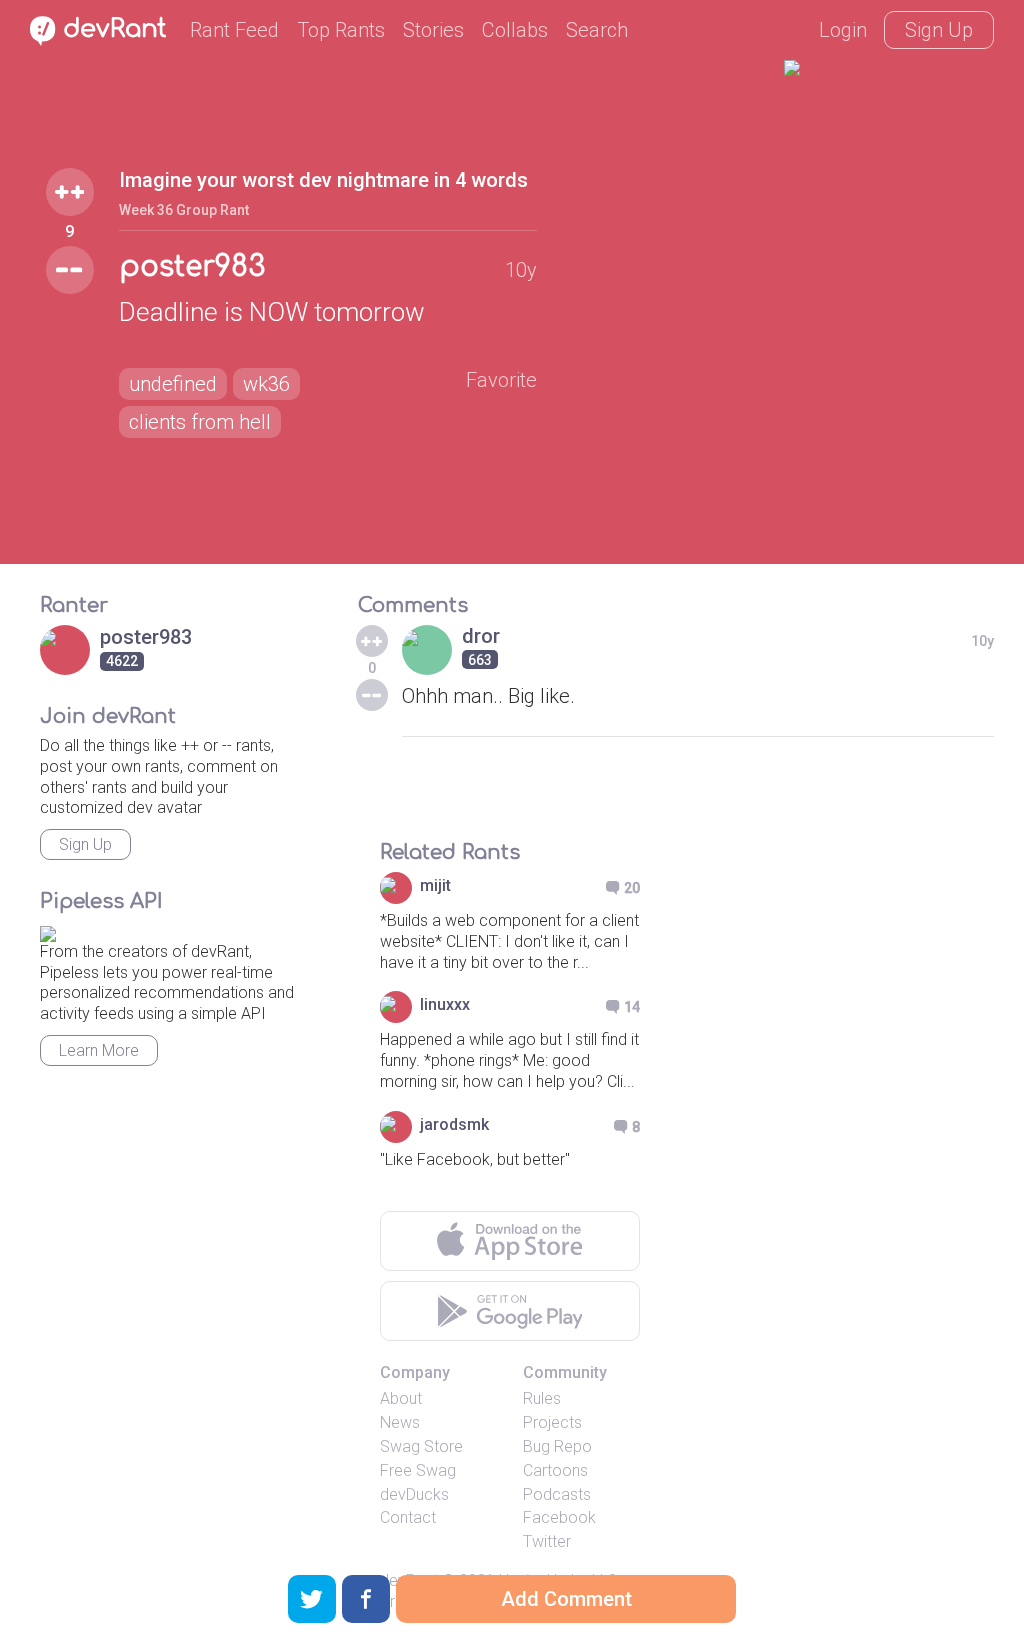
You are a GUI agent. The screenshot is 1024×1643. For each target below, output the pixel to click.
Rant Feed (234, 30)
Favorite (501, 380)
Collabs (515, 30)
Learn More (99, 1050)
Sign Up (939, 30)
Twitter (547, 1541)
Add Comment (566, 1599)
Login (843, 30)
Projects (552, 1422)
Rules (542, 1398)
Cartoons (555, 1470)
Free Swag (418, 1470)
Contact (408, 1517)
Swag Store (421, 1446)
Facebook (559, 1517)
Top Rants (341, 30)
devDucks (414, 1494)
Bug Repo (557, 1446)
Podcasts (557, 1494)
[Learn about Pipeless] (48, 930)
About (401, 1398)
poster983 (192, 267)
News (400, 1422)
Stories (433, 30)
